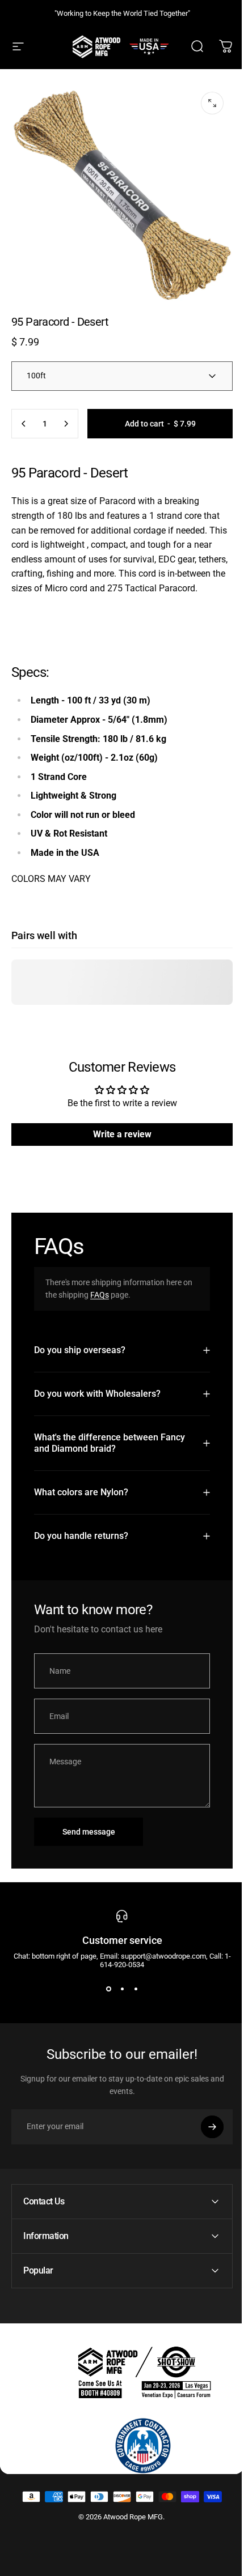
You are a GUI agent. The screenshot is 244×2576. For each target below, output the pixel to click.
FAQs (100, 1295)
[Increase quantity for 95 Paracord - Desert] (66, 424)
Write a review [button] (122, 1134)
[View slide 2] (118, 1995)
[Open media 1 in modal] (212, 103)
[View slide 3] (132, 1995)
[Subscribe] (204, 2133)
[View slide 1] (104, 1995)
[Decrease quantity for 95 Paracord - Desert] (24, 424)
